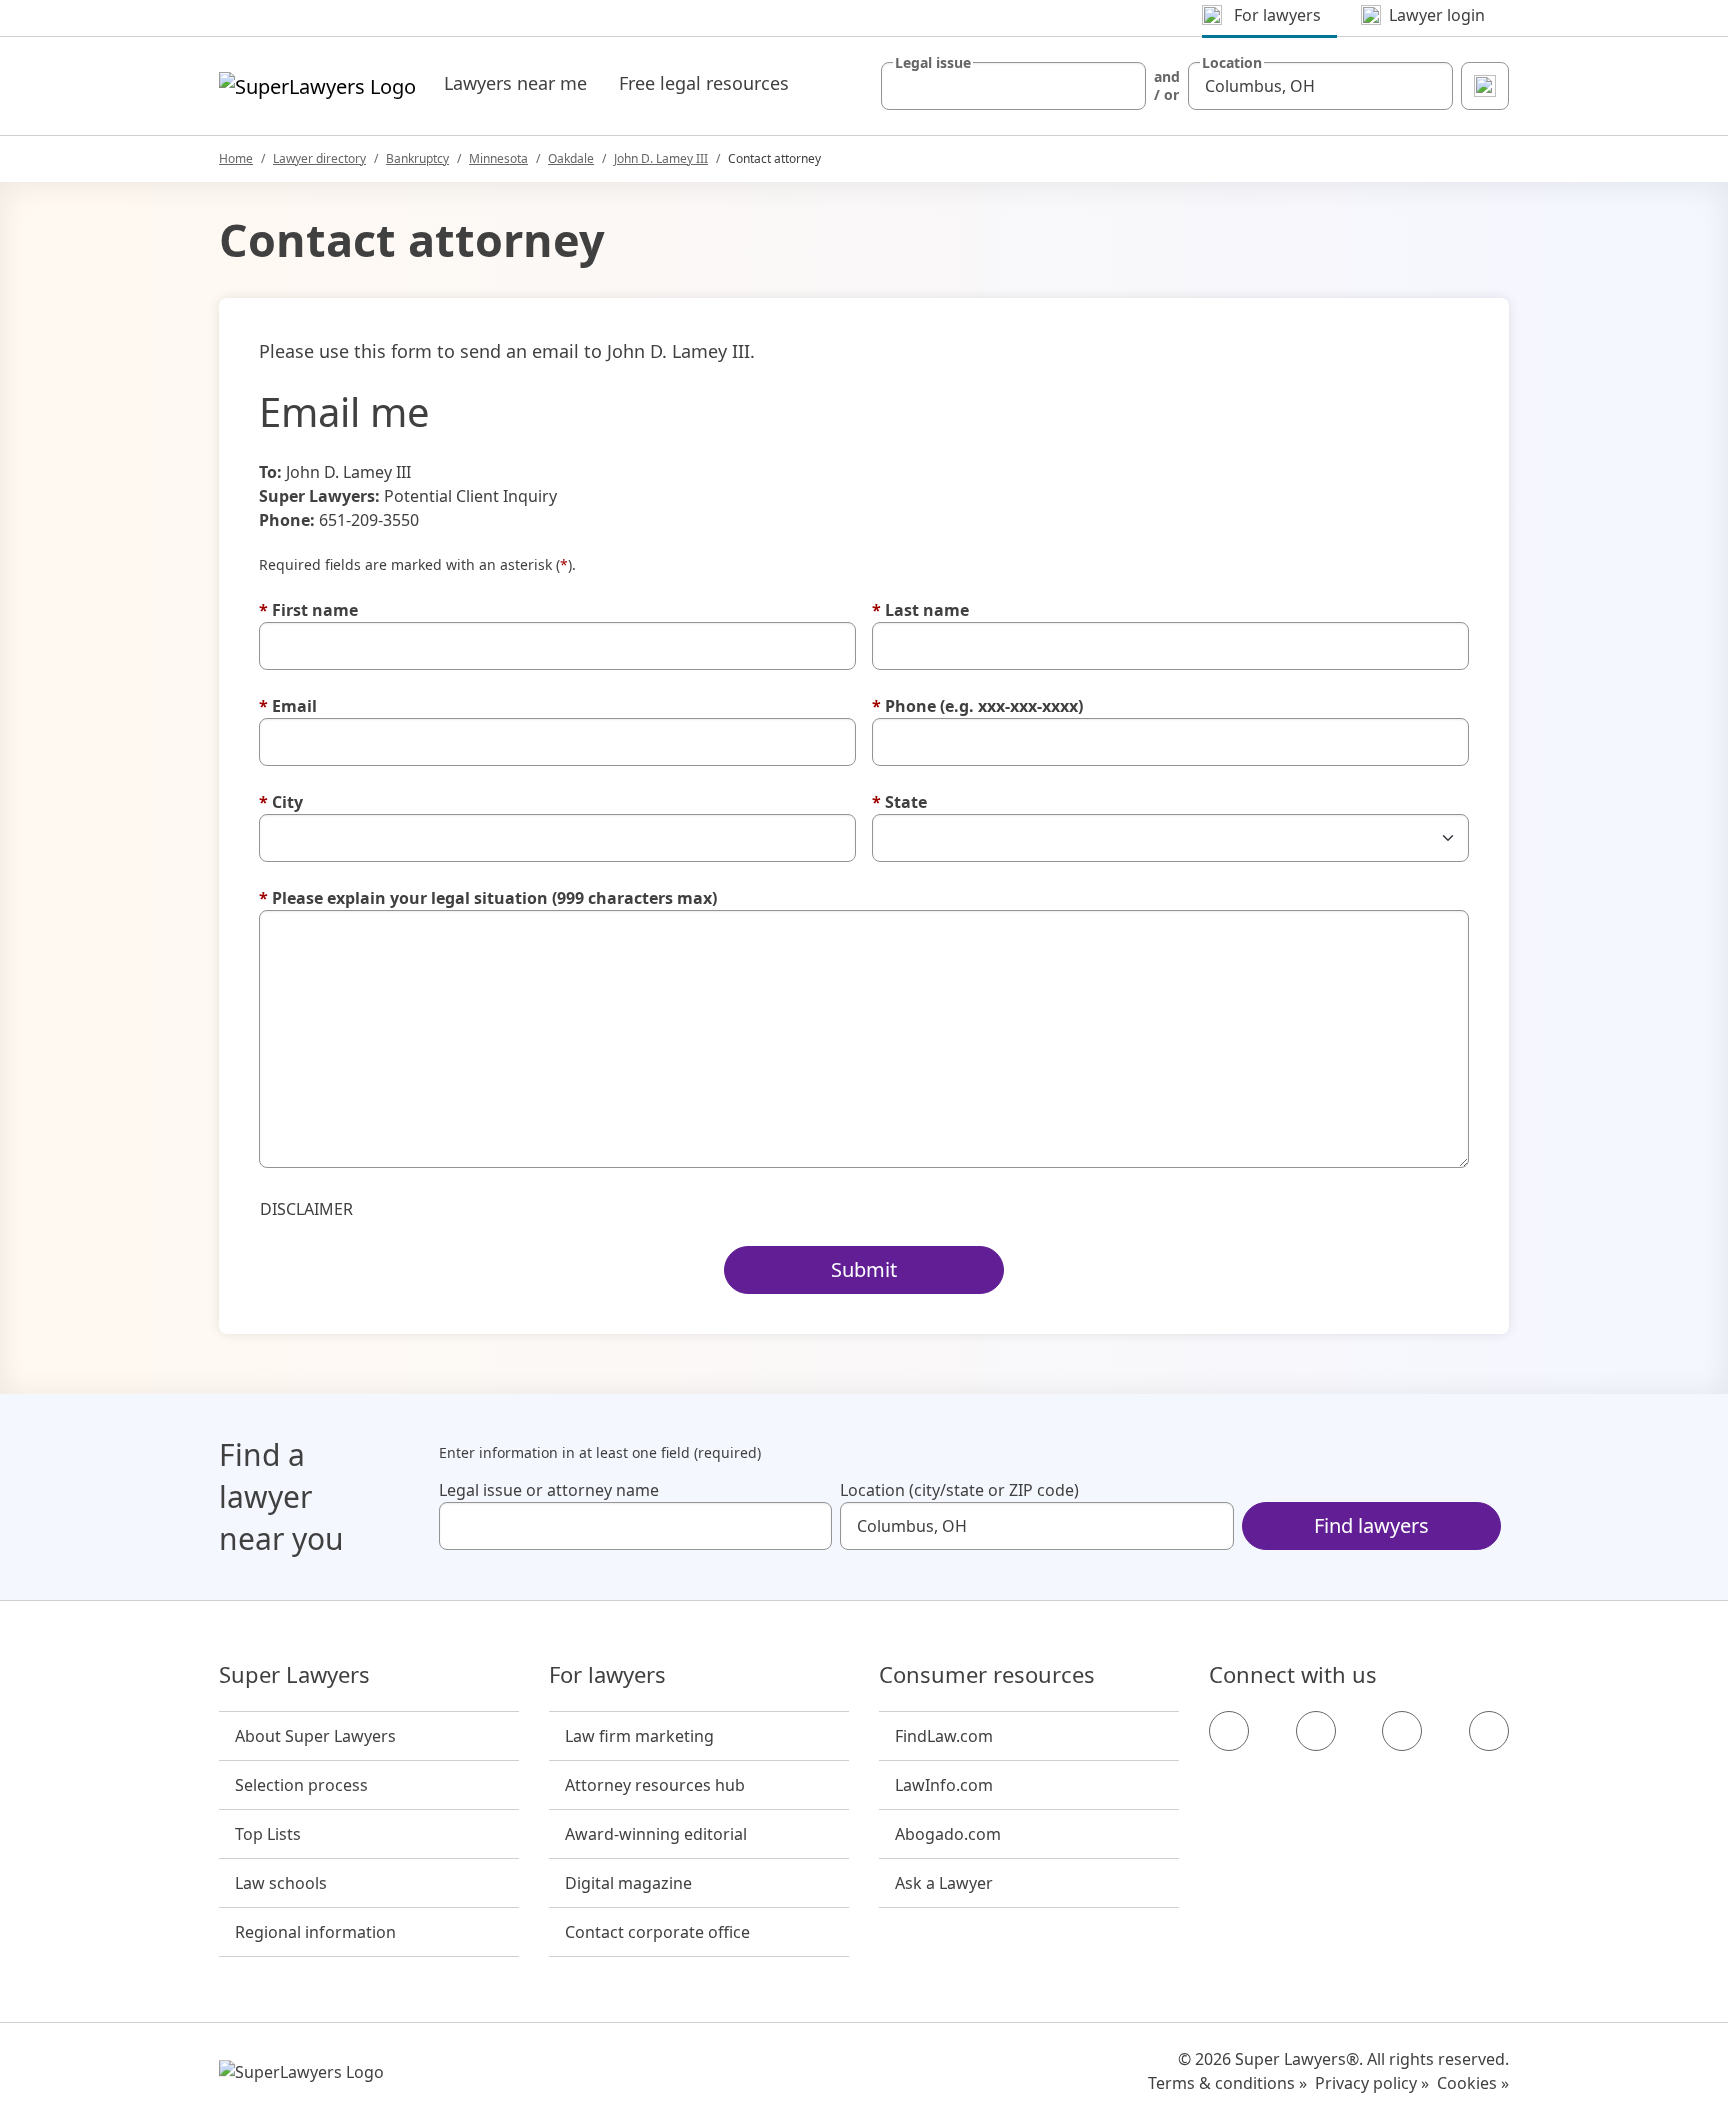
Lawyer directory (319, 158)
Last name (920, 610)
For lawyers (607, 1675)
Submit (864, 1269)
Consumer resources (987, 1675)
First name (308, 610)
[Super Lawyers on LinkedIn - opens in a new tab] (1489, 1731)
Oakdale (571, 158)
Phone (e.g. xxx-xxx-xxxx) (977, 706)
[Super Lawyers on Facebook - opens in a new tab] (1229, 1731)
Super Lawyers (294, 1675)
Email (288, 706)
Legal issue (933, 63)
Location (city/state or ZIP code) (959, 1490)
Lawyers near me (515, 83)
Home (236, 158)
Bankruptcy (417, 158)
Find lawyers (1371, 1525)
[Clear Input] (1122, 86)
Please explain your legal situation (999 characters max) (488, 898)
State (899, 802)
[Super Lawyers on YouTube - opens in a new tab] (1402, 1731)
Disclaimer (306, 1209)
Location (1232, 63)
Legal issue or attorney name (549, 1490)
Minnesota (498, 158)
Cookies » (1473, 2083)
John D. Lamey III (661, 158)
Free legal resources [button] (704, 83)
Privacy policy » (1372, 2083)
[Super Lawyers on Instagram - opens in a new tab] (1316, 1731)
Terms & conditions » (1227, 2083)
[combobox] (1013, 86)
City (281, 802)
